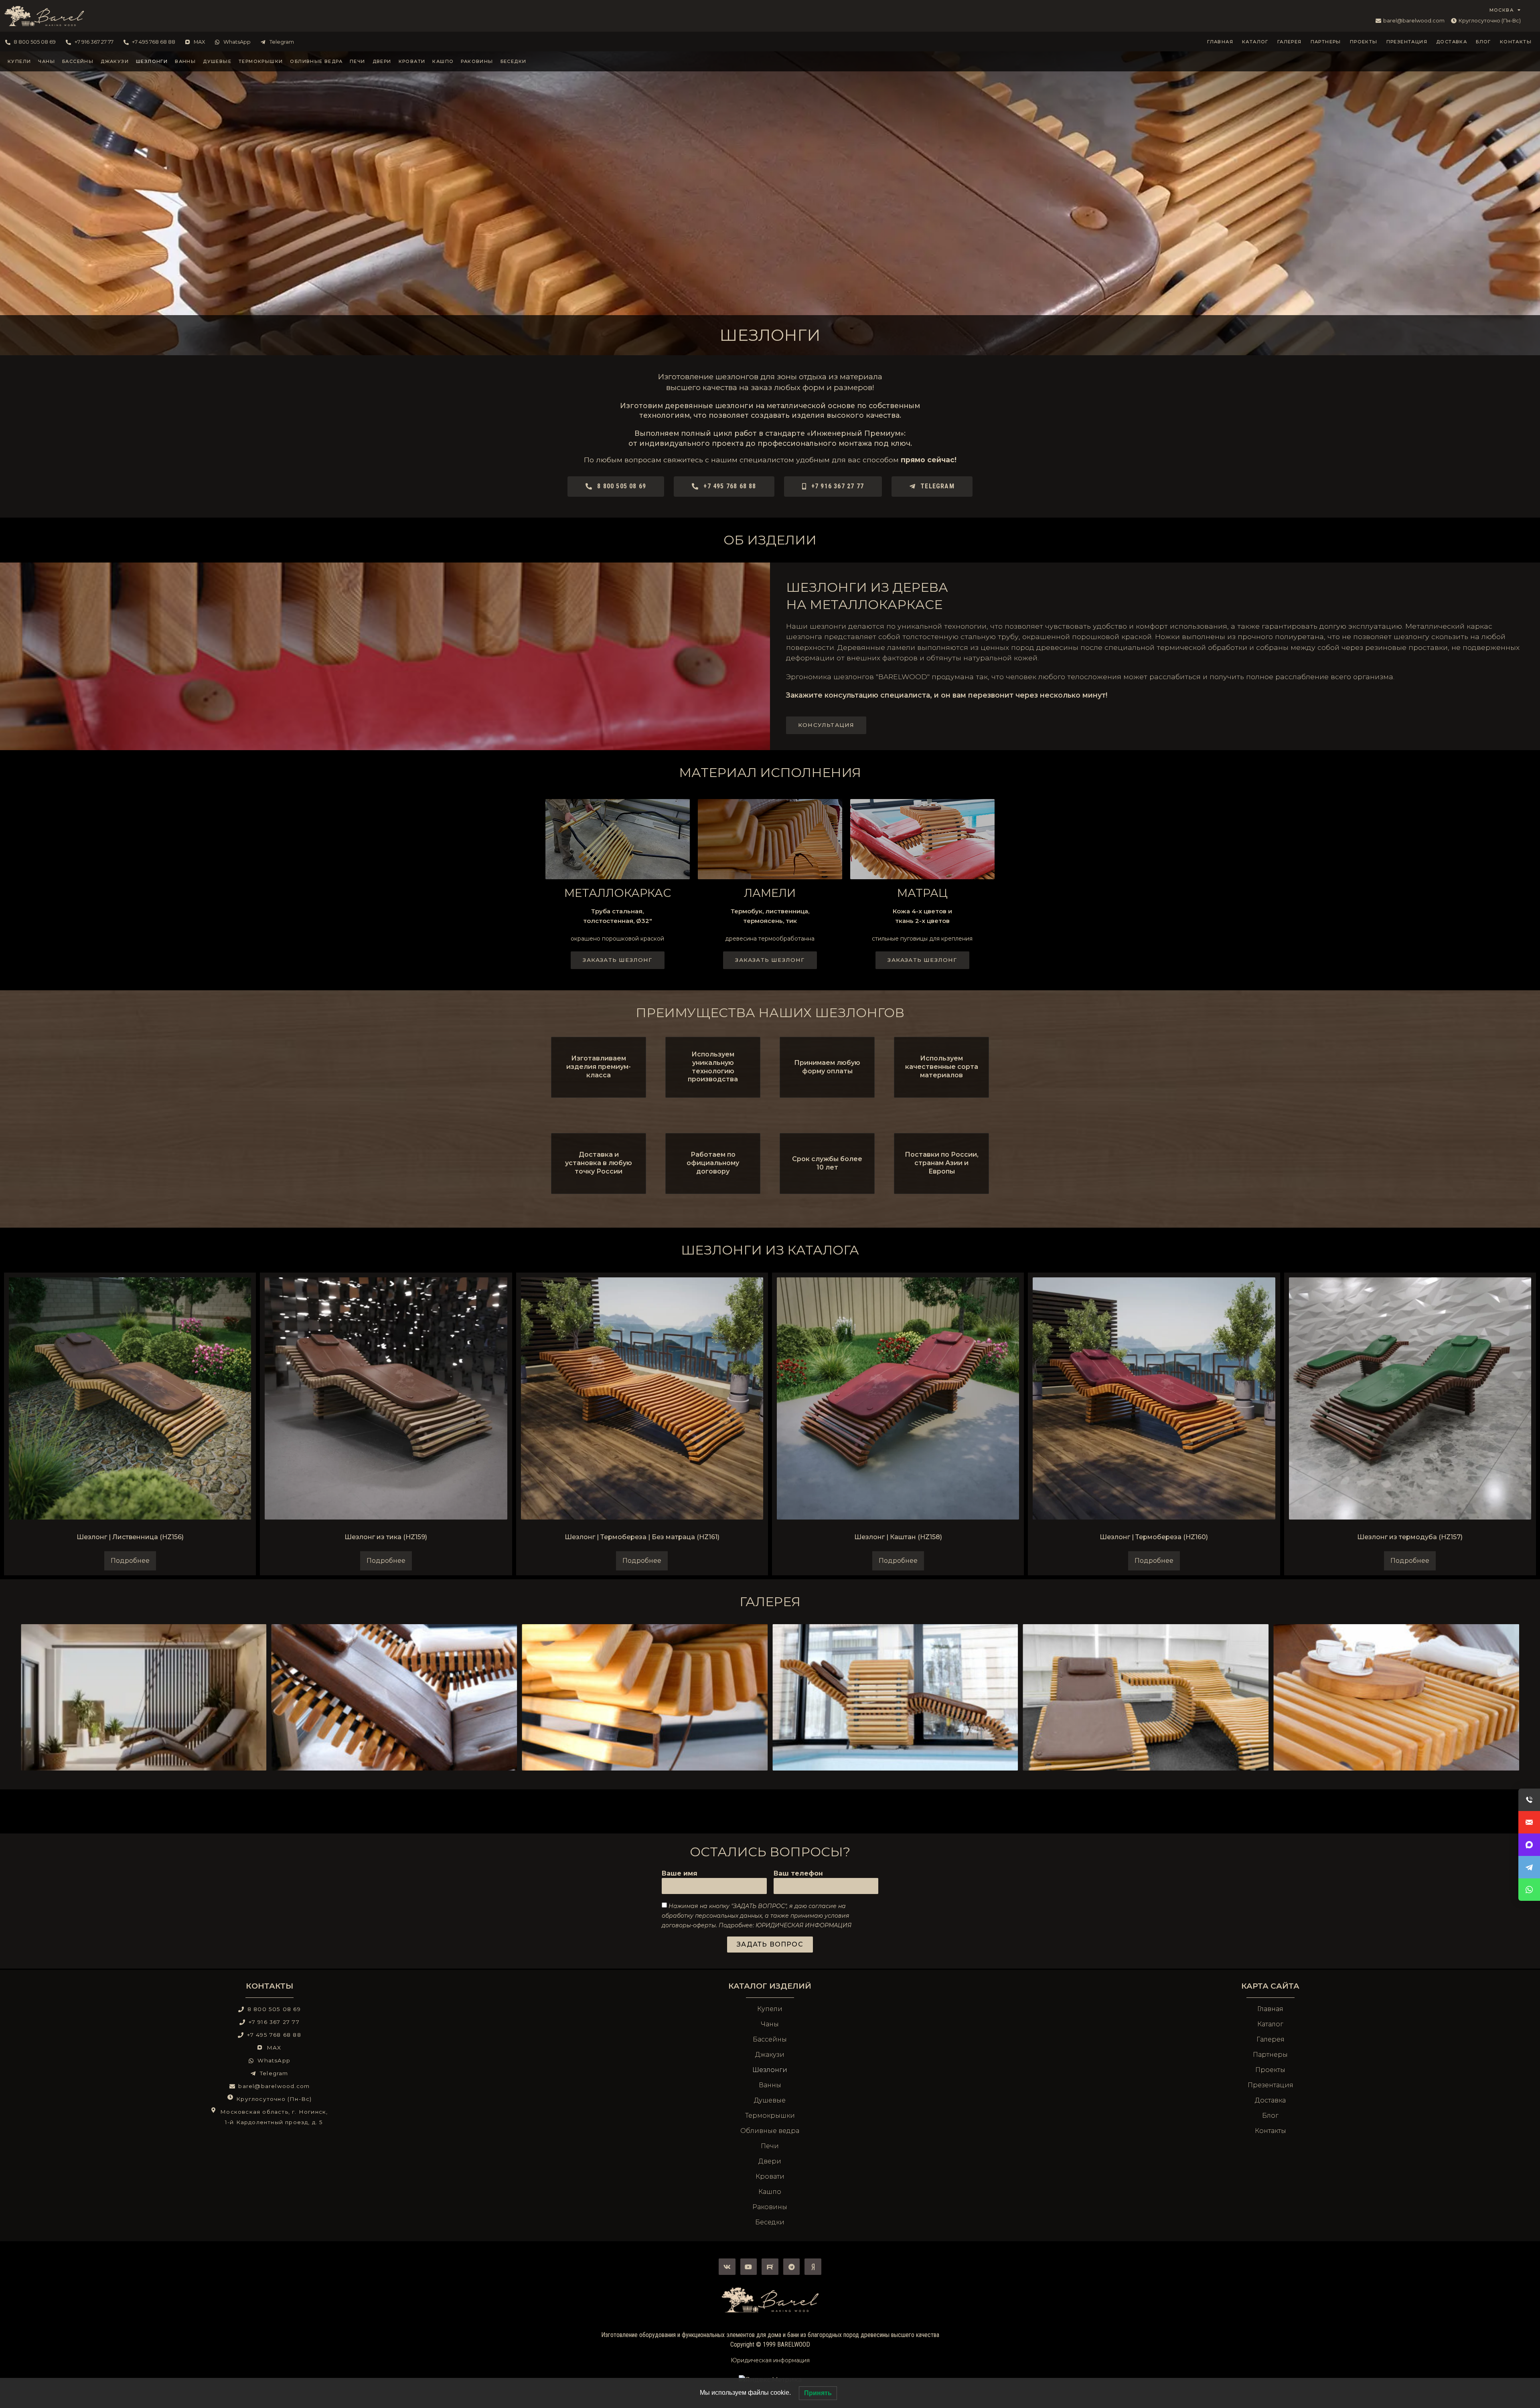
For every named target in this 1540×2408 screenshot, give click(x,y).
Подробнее (130, 1561)
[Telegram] (792, 2267)
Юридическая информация (770, 2360)
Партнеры (1326, 42)
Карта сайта (1270, 1986)
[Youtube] (749, 2267)
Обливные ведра (316, 61)
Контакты (1516, 42)
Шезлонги (152, 61)
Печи (358, 61)
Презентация (1407, 42)
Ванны (185, 61)
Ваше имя (680, 1874)
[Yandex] (813, 2267)
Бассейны (78, 61)
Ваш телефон (798, 1874)
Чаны (47, 61)
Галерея (1290, 42)
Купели (19, 61)
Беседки (514, 61)
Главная (1220, 42)
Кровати (412, 61)
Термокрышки (261, 61)
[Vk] (727, 2267)
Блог (1483, 42)
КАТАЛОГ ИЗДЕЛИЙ (770, 1986)
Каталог (1255, 42)
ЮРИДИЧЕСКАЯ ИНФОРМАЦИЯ (803, 1925)
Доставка (1452, 42)
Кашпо (443, 61)
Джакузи (115, 61)
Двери (382, 61)
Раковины (477, 61)
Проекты (1364, 42)
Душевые (217, 61)
